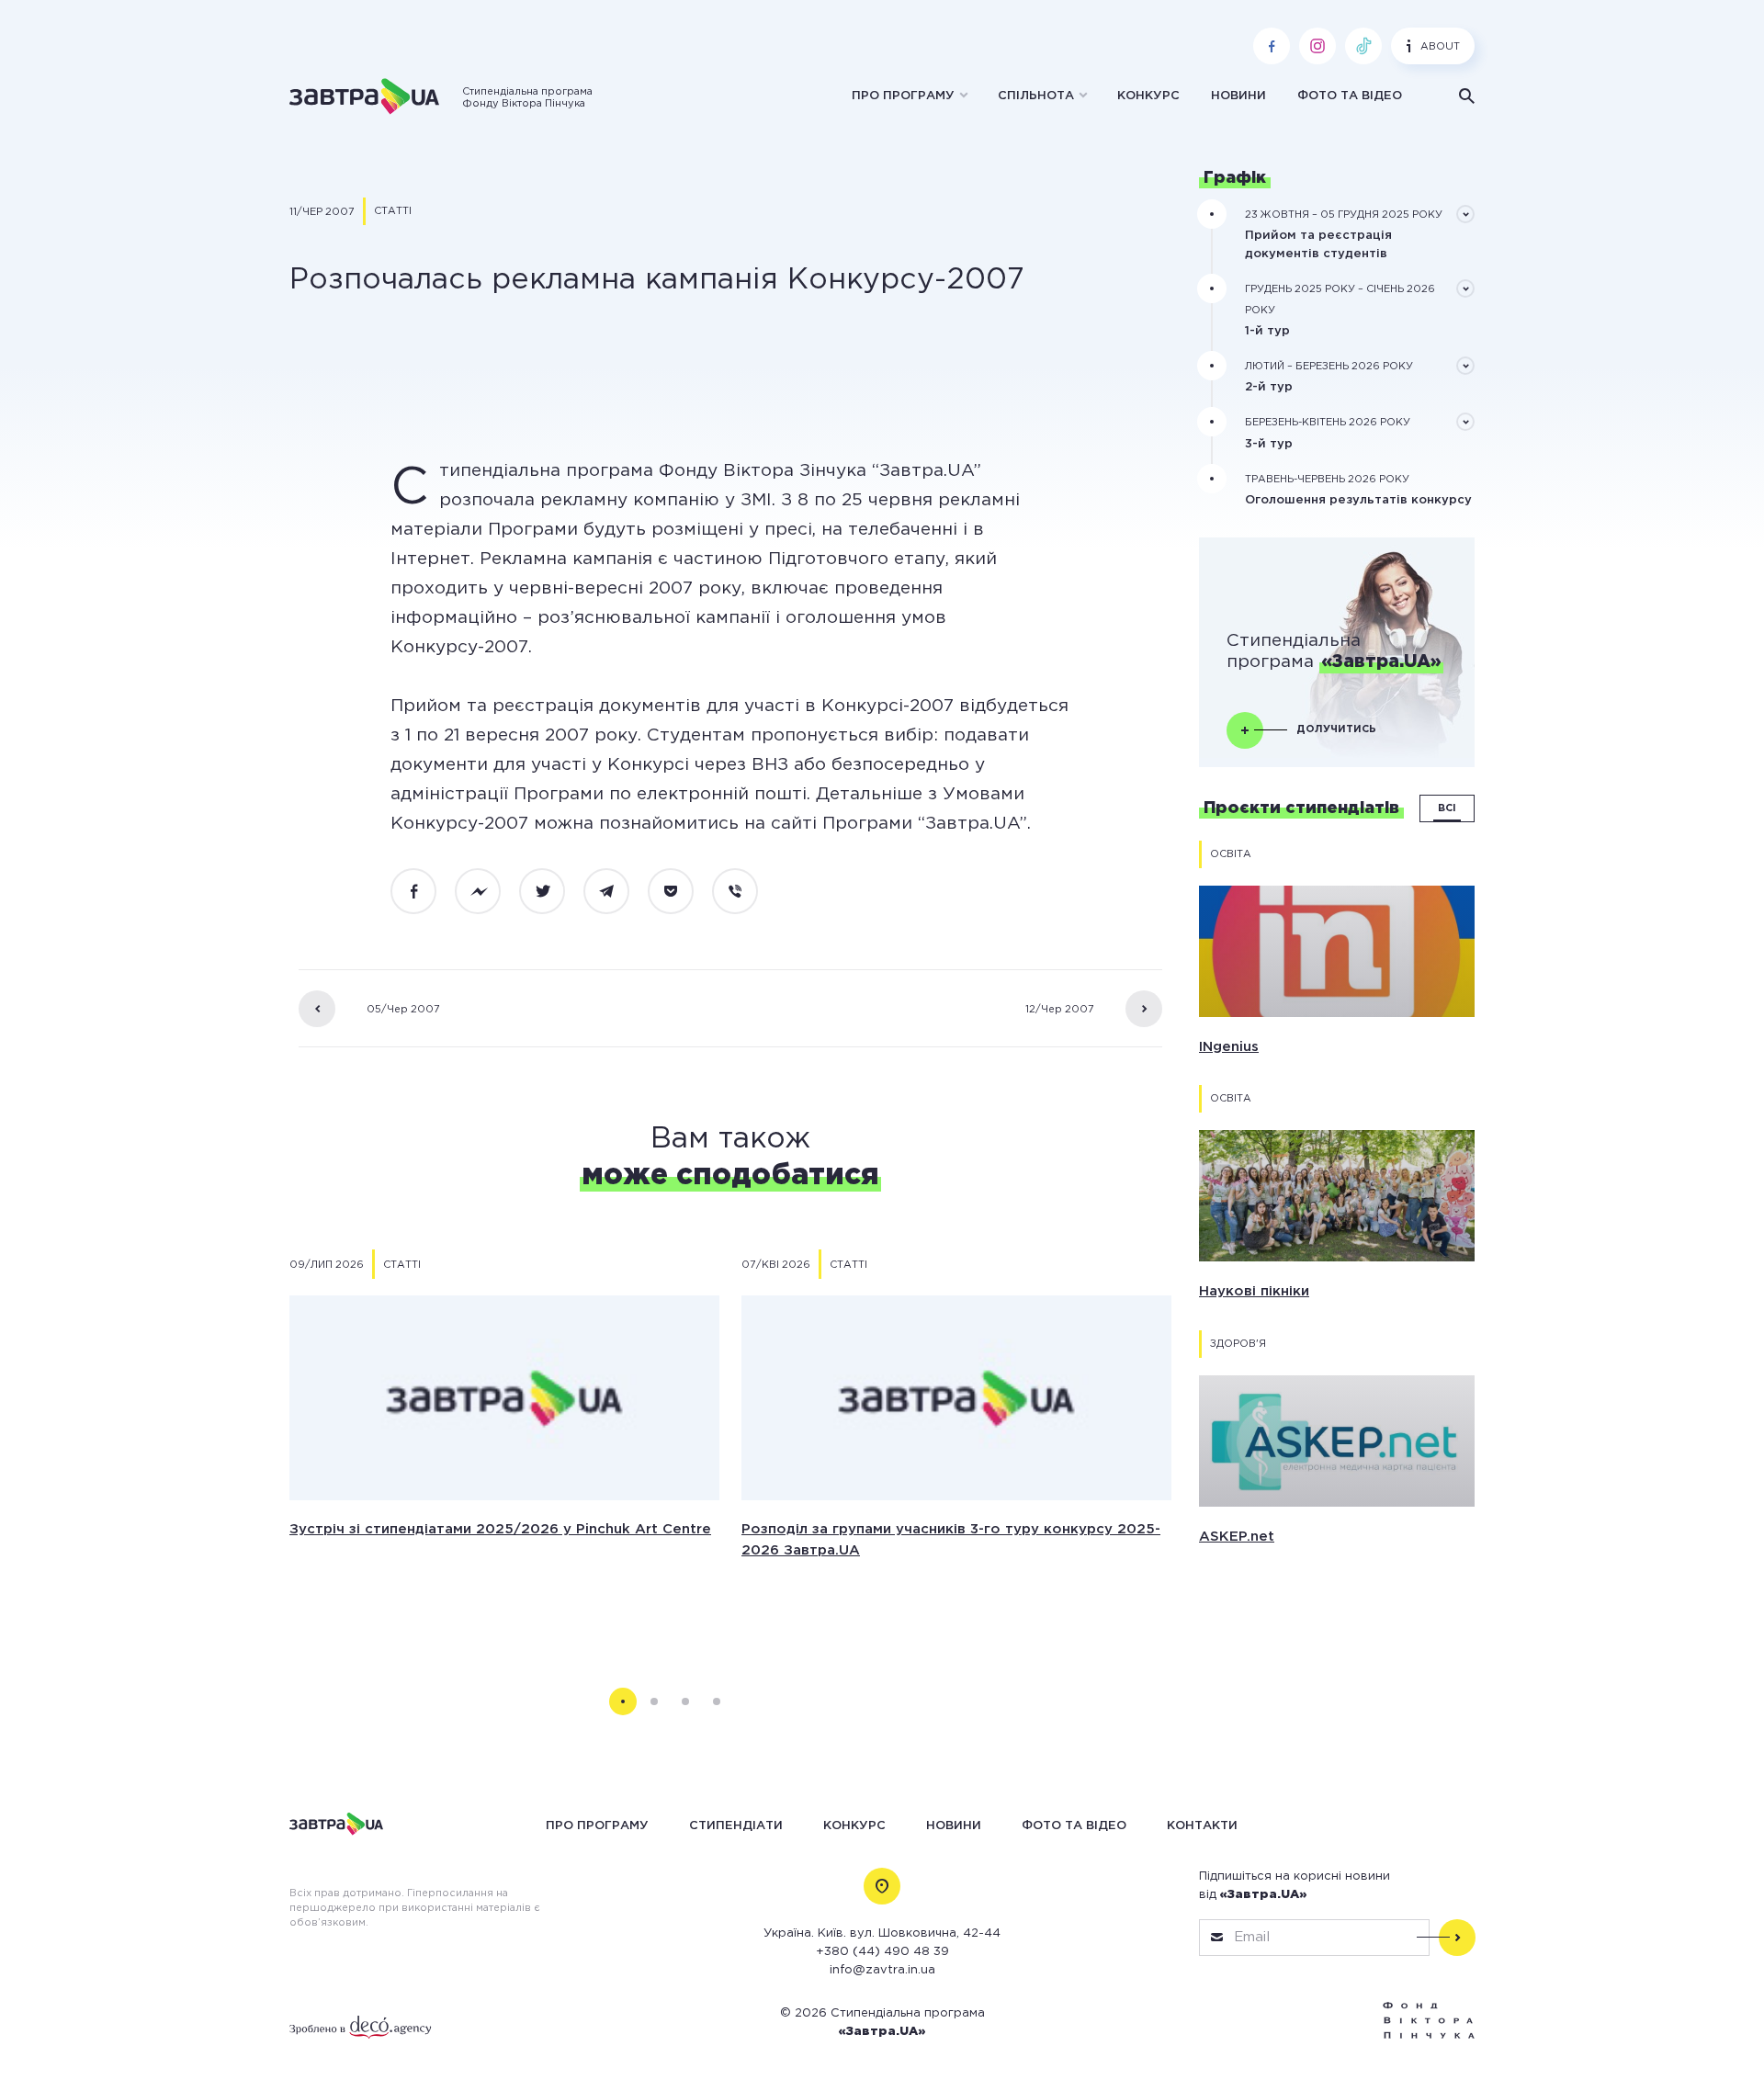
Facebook (424, 892)
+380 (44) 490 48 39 (882, 1952)
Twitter (552, 892)
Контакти (1202, 1825)
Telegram (616, 892)
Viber (745, 892)
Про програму (903, 96)
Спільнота (1036, 96)
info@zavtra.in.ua (882, 1970)
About (1440, 47)
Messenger (488, 892)
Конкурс (1148, 96)
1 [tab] (623, 1701)
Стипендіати (736, 1825)
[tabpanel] (504, 1444)
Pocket (681, 892)
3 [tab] (685, 1701)
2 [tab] (654, 1701)
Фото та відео (1350, 96)
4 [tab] (717, 1701)
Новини (1238, 96)
